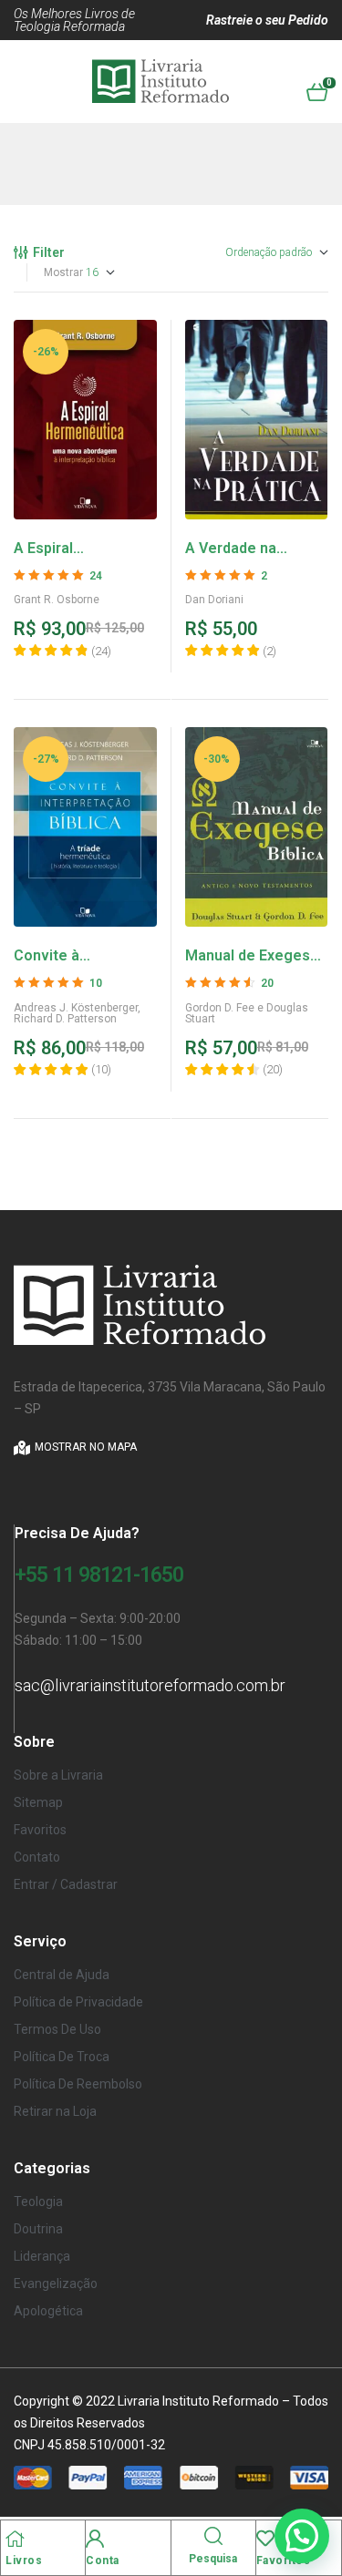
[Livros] (15, 2539)
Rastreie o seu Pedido (267, 20)
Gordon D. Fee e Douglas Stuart (247, 1013)
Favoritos (284, 2561)
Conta (103, 2561)
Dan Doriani (214, 600)
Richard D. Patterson (65, 1019)
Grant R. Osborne (57, 600)
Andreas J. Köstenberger (76, 1008)
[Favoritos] (265, 2539)
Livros (24, 2561)
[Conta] (95, 2539)
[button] (302, 2536)
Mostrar (63, 272)
